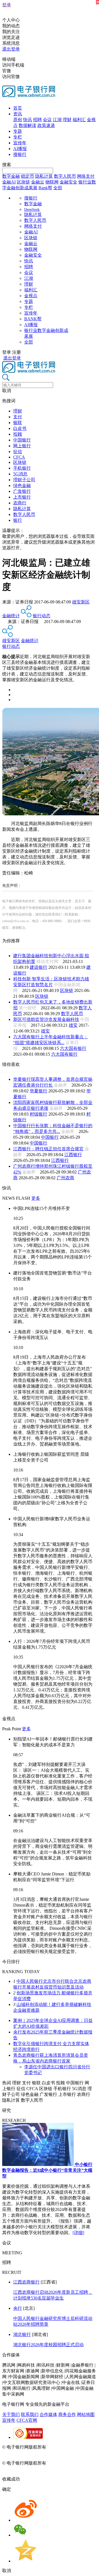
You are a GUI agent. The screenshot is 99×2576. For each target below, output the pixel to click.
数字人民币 (65, 176)
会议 (47, 120)
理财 (67, 120)
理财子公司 (24, 480)
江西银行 (73, 1155)
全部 (58, 188)
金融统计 (11, 616)
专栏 (18, 137)
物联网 (52, 182)
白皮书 (20, 428)
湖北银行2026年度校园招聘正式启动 (48, 2345)
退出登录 (11, 49)
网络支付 (86, 176)
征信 (18, 452)
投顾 (18, 434)
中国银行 (22, 440)
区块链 (23, 182)
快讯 (28, 120)
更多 (36, 1198)
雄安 (73, 1025)
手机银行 (22, 468)
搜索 (7, 165)
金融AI (9, 182)
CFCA (19, 457)
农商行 (20, 503)
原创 (18, 120)
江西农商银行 (26, 2282)
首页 (18, 108)
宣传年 (20, 143)
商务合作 (67, 2414)
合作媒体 (48, 2414)
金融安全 (68, 182)
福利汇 (79, 120)
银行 (18, 520)
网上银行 (22, 446)
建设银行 (38, 967)
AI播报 (20, 149)
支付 (18, 417)
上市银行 (22, 497)
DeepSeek (32, 210)
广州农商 (65, 1178)
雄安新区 (81, 602)
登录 (7, 5)
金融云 (38, 182)
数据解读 (28, 125)
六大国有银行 (73, 1048)
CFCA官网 (27, 2420)
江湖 (57, 120)
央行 (18, 2308)
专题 (18, 131)
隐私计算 (44, 176)
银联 (18, 423)
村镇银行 (38, 1114)
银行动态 (42, 616)
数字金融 (11, 176)
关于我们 (11, 2414)
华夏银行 (38, 1091)
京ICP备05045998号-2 (68, 2447)
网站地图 (86, 2414)
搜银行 (20, 154)
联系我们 (30, 2414)
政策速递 (46, 125)
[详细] (78, 2233)
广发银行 (22, 491)
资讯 (18, 114)
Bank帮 (45, 188)
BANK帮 (33, 319)
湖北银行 (22, 2334)
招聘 (37, 120)
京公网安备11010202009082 (29, 2453)
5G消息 (20, 474)
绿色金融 (22, 485)
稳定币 (28, 176)
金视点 (31, 296)
